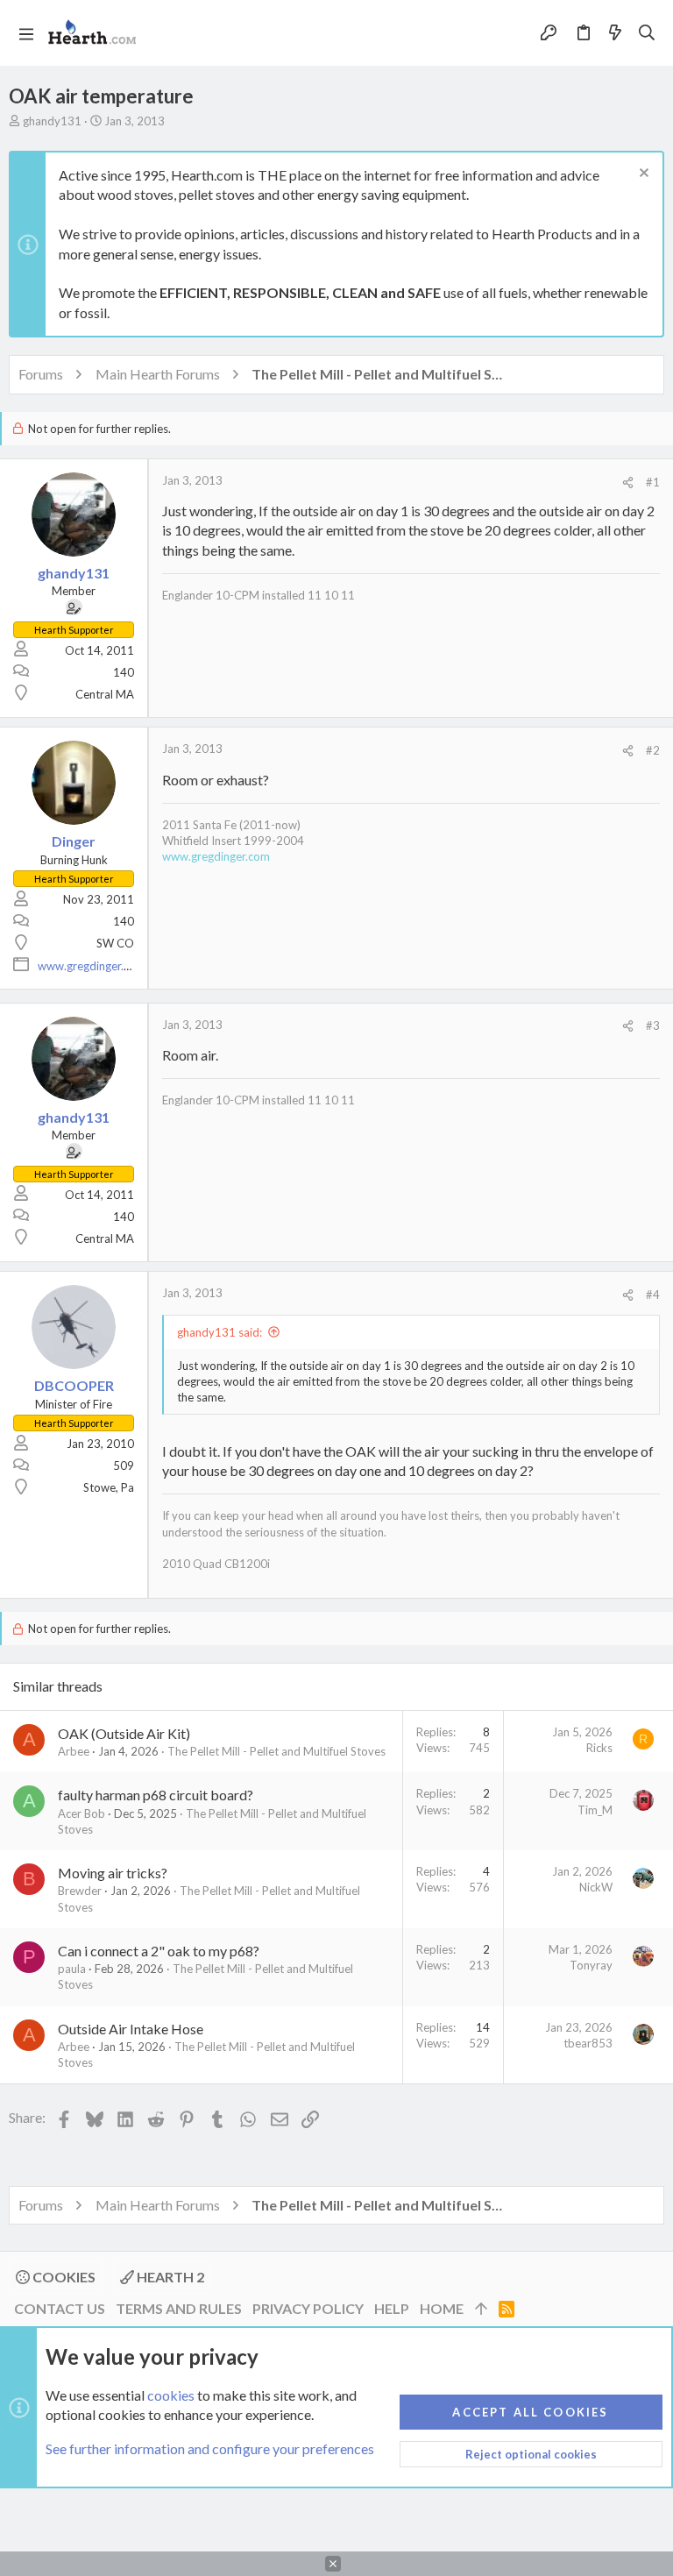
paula (72, 1969)
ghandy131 (52, 121)
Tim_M (595, 1810)
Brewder (80, 1891)
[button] (26, 33)
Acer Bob (81, 1813)
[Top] (481, 2309)
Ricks (599, 1748)
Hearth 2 (169, 2277)
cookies (171, 2395)
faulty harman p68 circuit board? (156, 1795)
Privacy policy (308, 2308)
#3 (653, 1025)
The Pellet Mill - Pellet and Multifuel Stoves (276, 1751)
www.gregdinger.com (92, 966)
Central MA (105, 694)
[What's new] (615, 33)
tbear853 (588, 2043)
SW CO (115, 943)
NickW (596, 1887)
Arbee (74, 1751)
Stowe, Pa (109, 1487)
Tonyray (591, 1965)
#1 (653, 482)
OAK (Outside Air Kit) (124, 1733)
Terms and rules (179, 2308)
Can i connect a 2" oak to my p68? (159, 1951)
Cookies (63, 2277)
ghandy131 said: (220, 1332)
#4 (653, 1295)
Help (392, 2308)
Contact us (60, 2308)
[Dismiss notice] (642, 175)
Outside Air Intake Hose (131, 2029)
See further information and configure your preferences (210, 2448)
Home (442, 2308)
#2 (653, 750)
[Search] (647, 33)
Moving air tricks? (113, 1873)
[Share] (628, 483)
